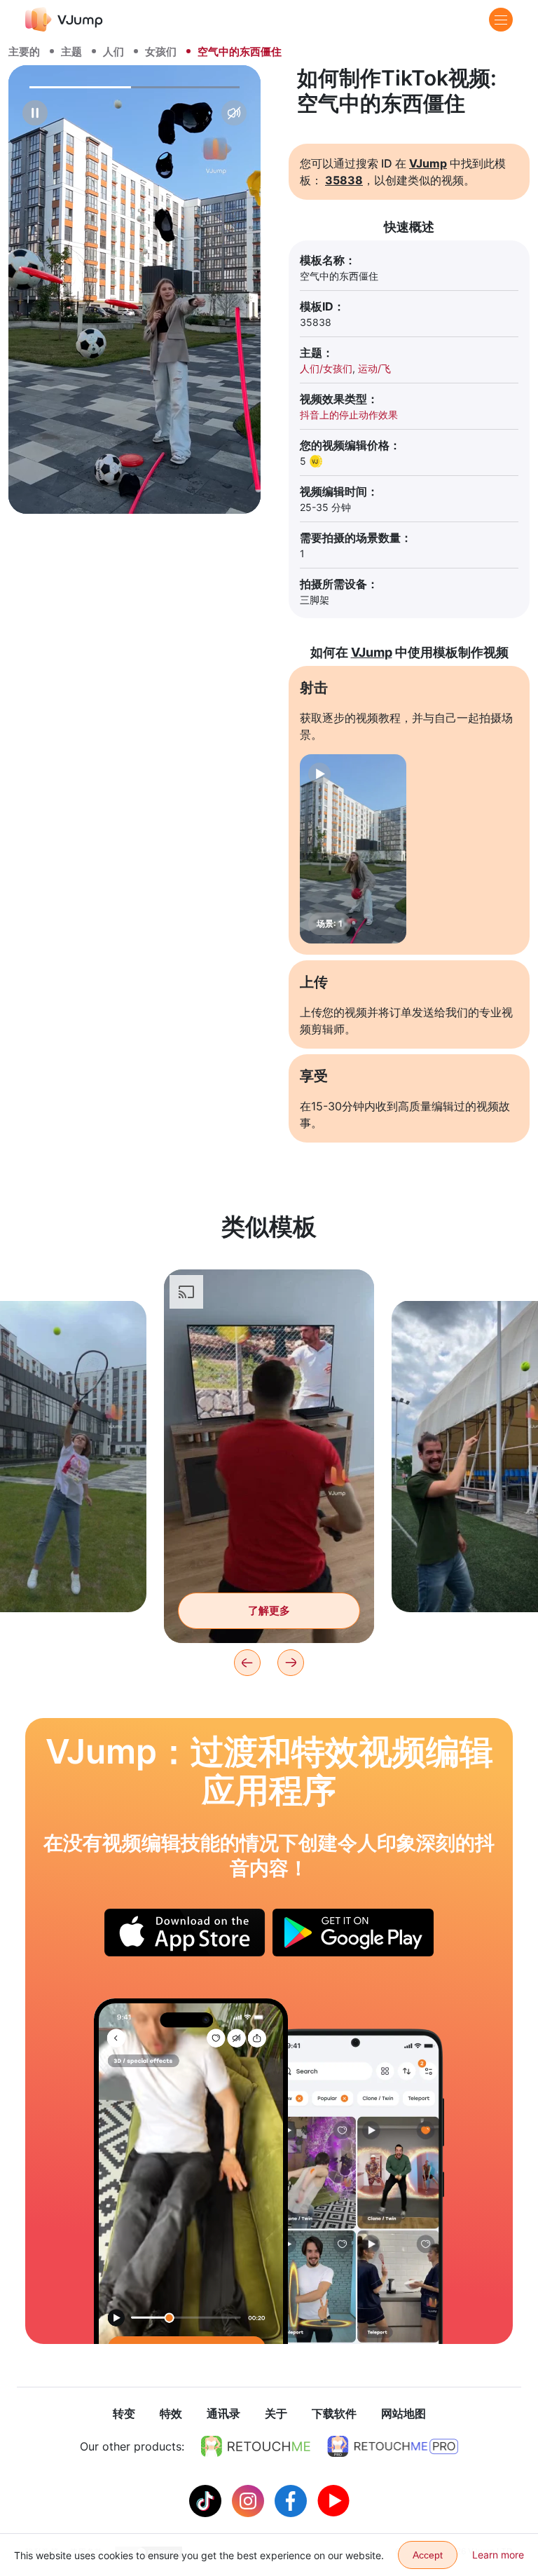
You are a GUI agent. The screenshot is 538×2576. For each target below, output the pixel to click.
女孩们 (161, 52)
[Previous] (247, 1663)
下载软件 (334, 2413)
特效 (171, 2413)
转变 (124, 2413)
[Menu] (501, 20)
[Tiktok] (207, 2500)
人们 (113, 52)
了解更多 (269, 1610)
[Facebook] (292, 2500)
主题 (71, 52)
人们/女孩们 (326, 368)
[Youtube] (333, 2500)
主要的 (24, 52)
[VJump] (64, 19)
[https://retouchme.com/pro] (393, 2446)
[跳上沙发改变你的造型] (191, 2171)
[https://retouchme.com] (256, 2446)
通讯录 (223, 2413)
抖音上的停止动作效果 (349, 415)
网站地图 (403, 2413)
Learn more (498, 2555)
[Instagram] (250, 2500)
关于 (276, 2413)
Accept (428, 2555)
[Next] (291, 1663)
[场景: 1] (353, 849)
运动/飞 (374, 368)
